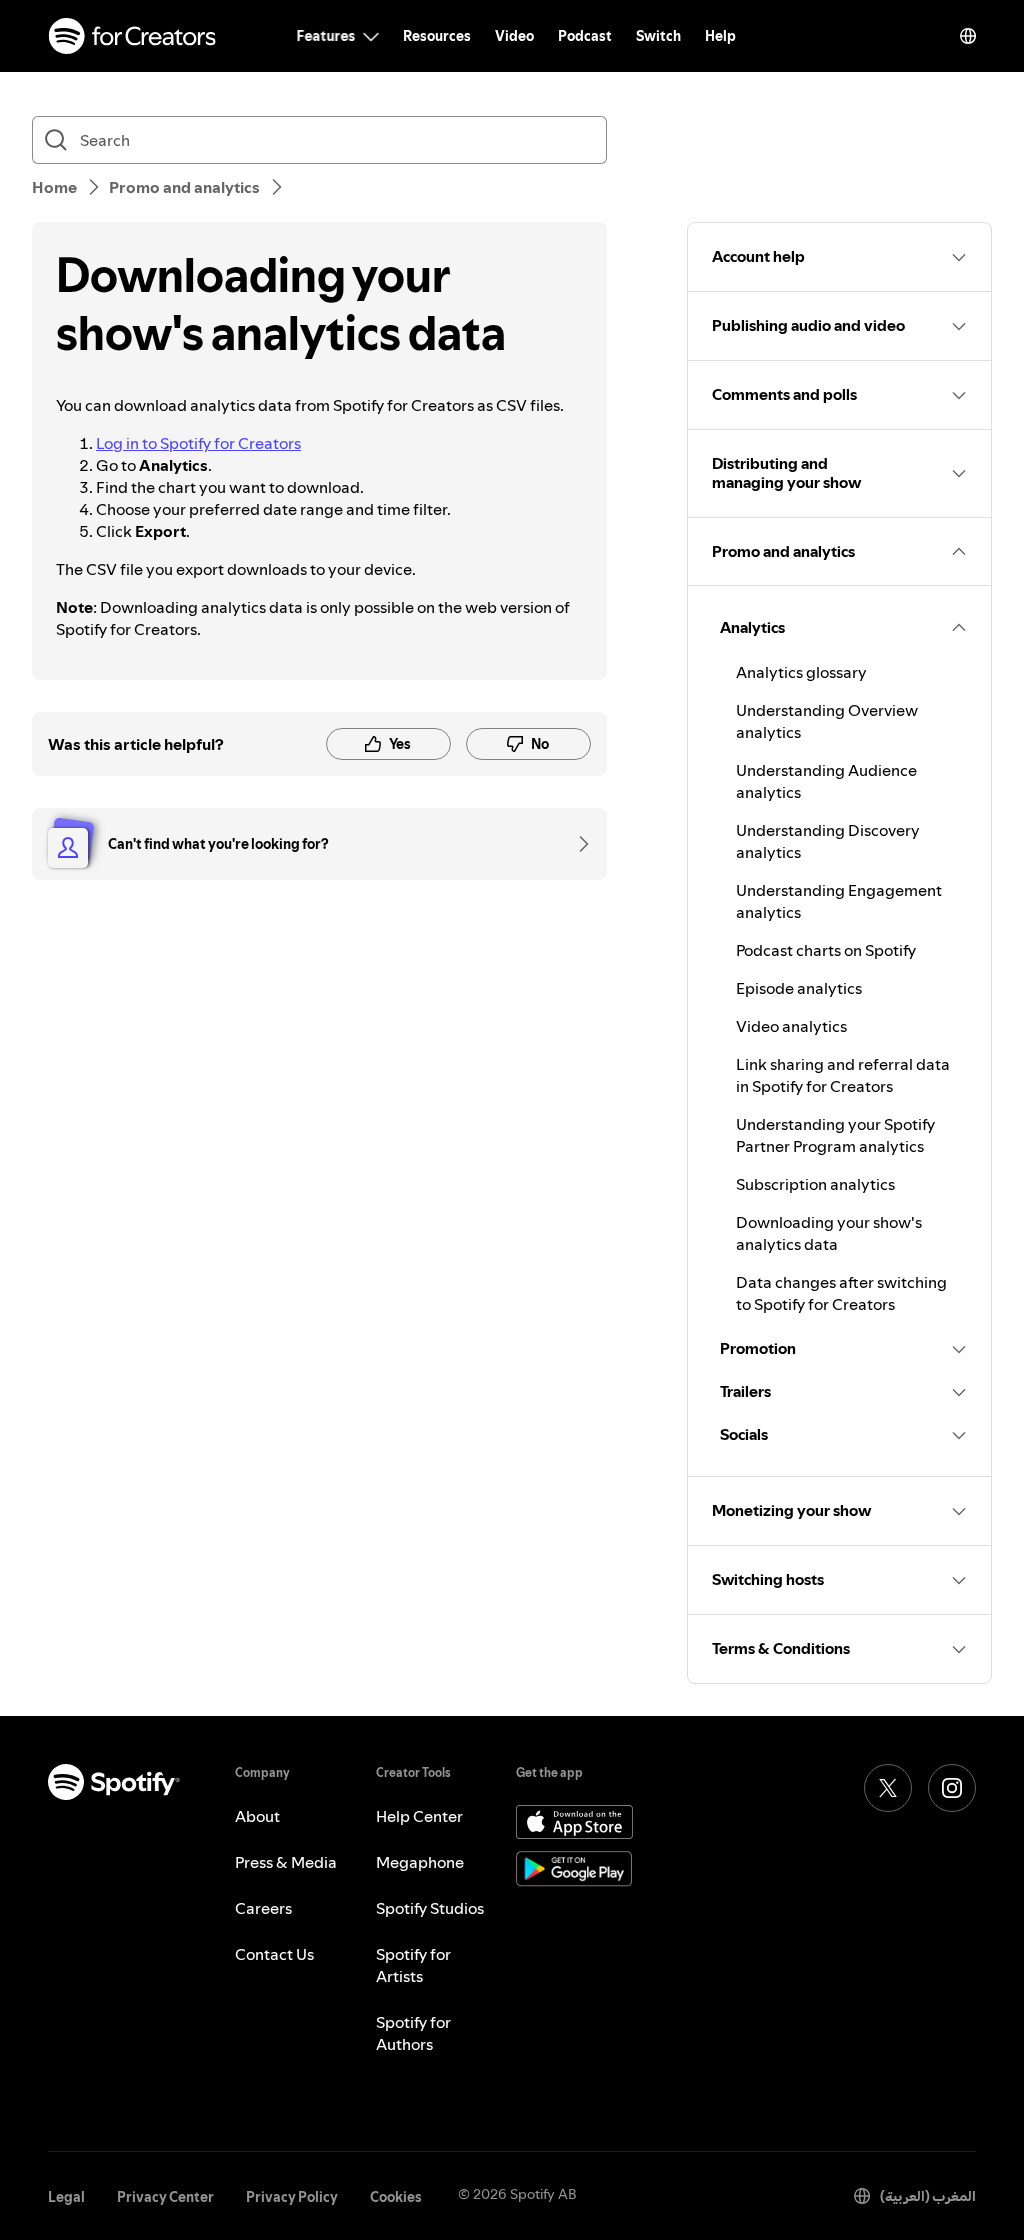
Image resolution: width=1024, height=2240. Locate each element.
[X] (888, 1788)
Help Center (419, 1816)
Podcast (585, 36)
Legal (66, 2197)
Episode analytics (799, 988)
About (257, 1816)
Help (720, 36)
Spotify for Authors (413, 2033)
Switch (658, 36)
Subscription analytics (815, 1184)
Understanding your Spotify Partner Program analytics (835, 1135)
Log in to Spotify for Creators (198, 443)
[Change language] (968, 36)
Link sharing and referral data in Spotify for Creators (843, 1075)
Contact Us (274, 1954)
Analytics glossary (801, 672)
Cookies (396, 2197)
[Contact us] (577, 844)
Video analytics (791, 1026)
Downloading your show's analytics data (829, 1233)
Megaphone (420, 1862)
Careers (263, 1908)
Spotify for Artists (413, 1965)
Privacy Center (165, 2197)
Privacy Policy (292, 2197)
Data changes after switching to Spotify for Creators (841, 1293)
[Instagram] (952, 1788)
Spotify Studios (430, 1908)
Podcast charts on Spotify (826, 950)
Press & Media (286, 1862)
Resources (437, 36)
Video (514, 36)
